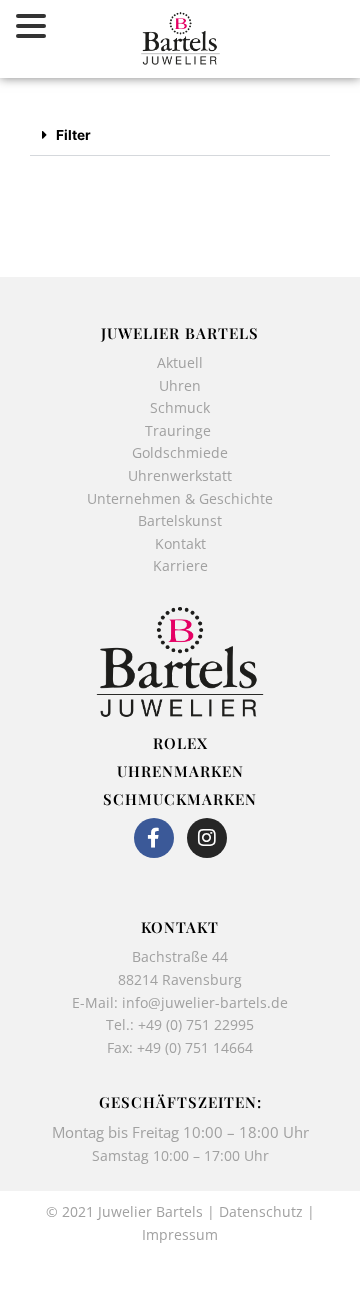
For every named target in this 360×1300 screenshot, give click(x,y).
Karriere (180, 565)
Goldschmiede (180, 452)
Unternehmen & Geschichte (180, 498)
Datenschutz (261, 1211)
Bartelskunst (180, 520)
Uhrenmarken (180, 771)
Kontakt (180, 543)
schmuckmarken (180, 799)
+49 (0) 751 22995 (196, 1024)
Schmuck (180, 407)
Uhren (180, 385)
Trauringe (180, 430)
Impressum (180, 1234)
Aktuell (180, 362)
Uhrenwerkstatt (180, 475)
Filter (73, 135)
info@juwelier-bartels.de (205, 1002)
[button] (180, 136)
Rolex (180, 743)
